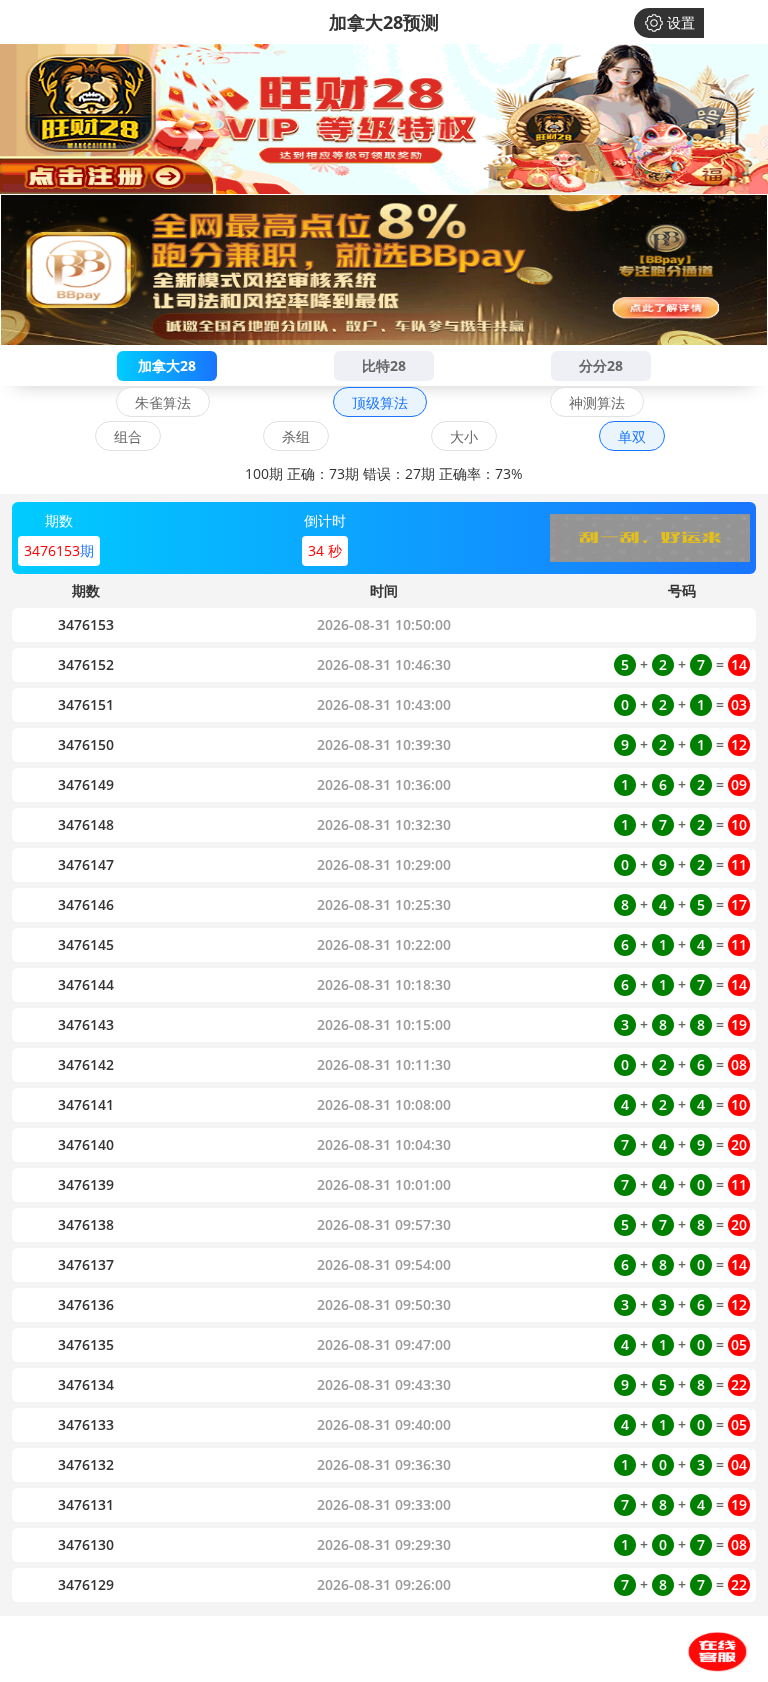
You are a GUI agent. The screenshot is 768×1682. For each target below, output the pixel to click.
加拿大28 (167, 365)
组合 (128, 436)
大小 (464, 436)
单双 (632, 436)
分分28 (601, 365)
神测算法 (597, 402)
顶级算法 (380, 402)
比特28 (384, 365)
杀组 (296, 436)
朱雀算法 (163, 402)
